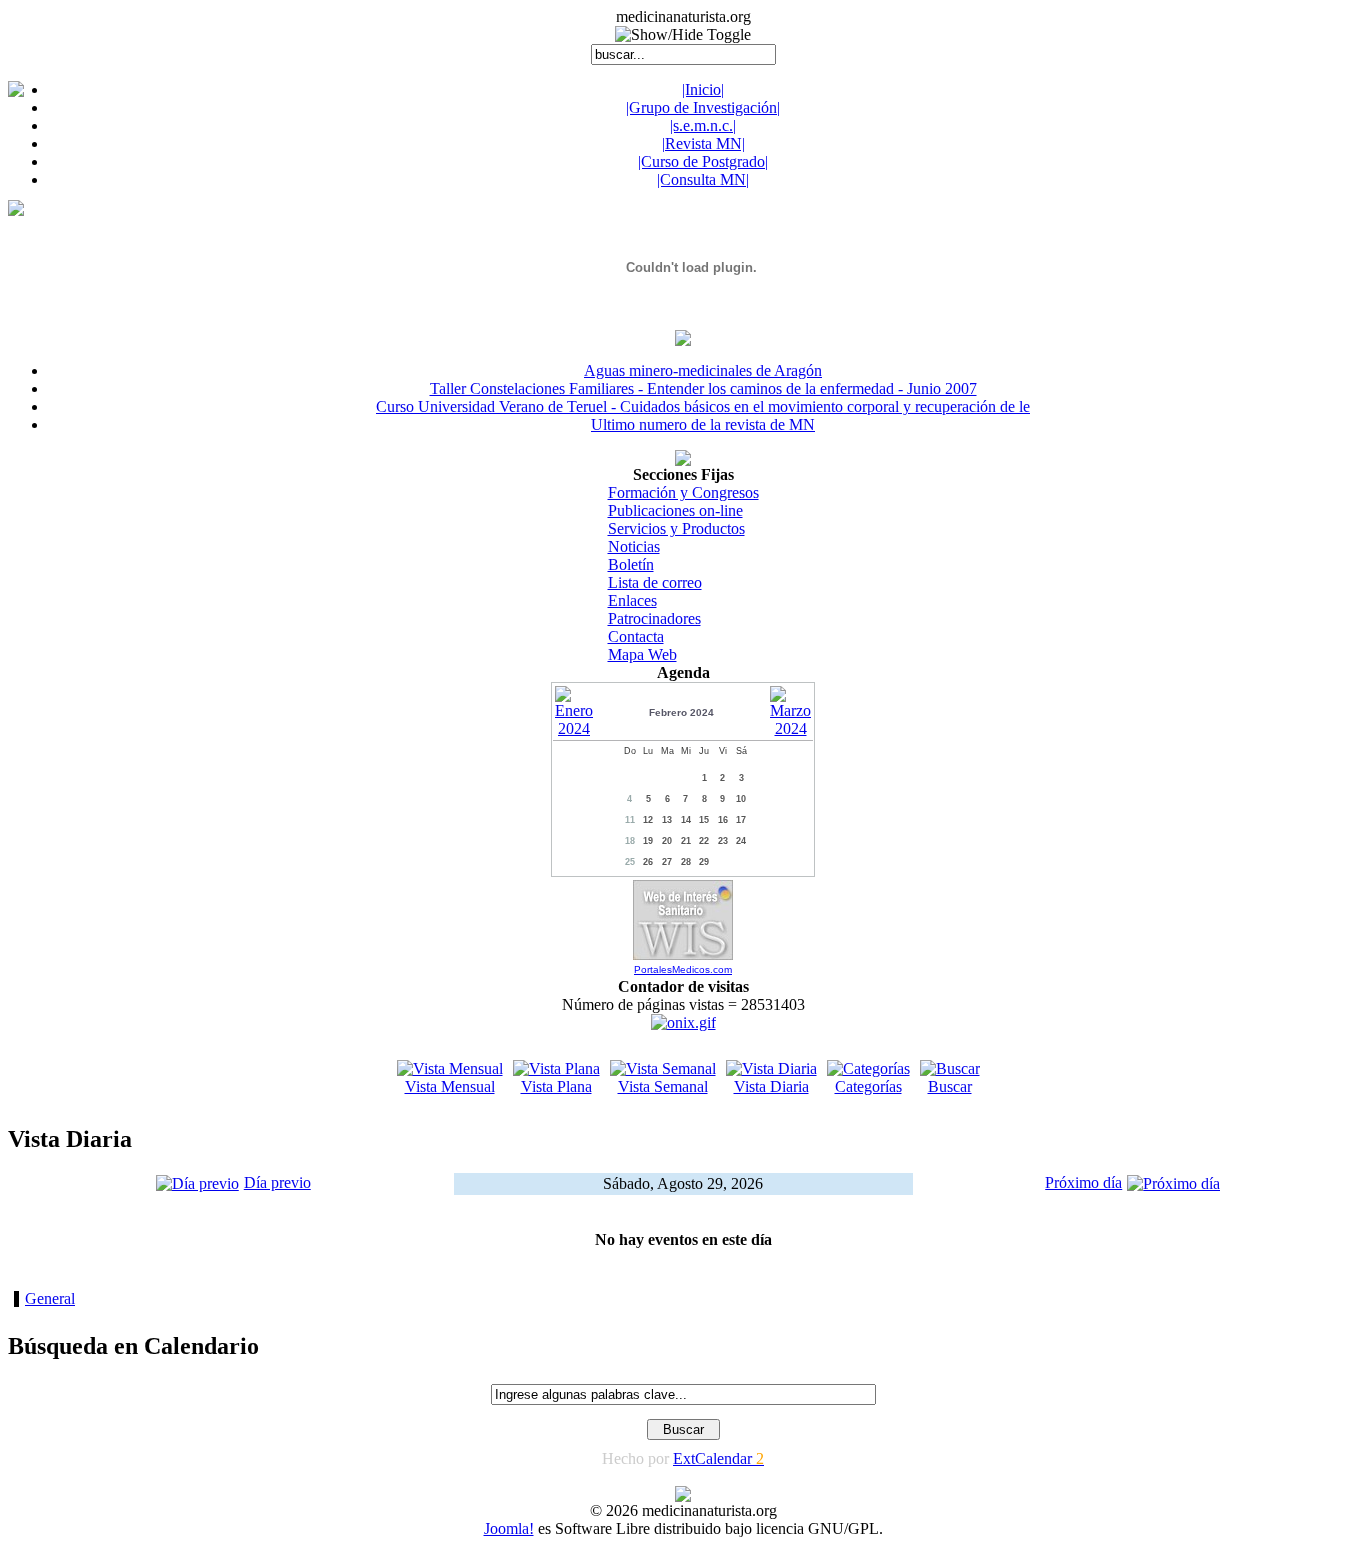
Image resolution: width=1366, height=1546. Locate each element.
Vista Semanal (663, 1086)
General (50, 1298)
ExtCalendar (718, 1458)
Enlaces (632, 600)
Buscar (950, 1086)
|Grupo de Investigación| (703, 107)
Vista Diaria (771, 1086)
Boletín (631, 564)
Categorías (868, 1086)
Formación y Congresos (683, 492)
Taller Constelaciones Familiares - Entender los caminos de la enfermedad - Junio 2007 (703, 388)
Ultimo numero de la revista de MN (703, 424)
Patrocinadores (654, 618)
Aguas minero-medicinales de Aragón (703, 370)
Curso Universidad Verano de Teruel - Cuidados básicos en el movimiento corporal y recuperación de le (703, 406)
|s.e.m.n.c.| (703, 125)
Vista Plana (556, 1086)
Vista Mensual (450, 1086)
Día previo (277, 1182)
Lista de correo (655, 582)
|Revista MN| (703, 143)
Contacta (636, 636)
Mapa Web (642, 654)
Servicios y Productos (676, 528)
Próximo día (1083, 1182)
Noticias (634, 546)
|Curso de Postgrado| (703, 161)
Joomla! (509, 1528)
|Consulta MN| (703, 179)
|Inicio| (703, 89)
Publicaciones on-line (675, 510)
